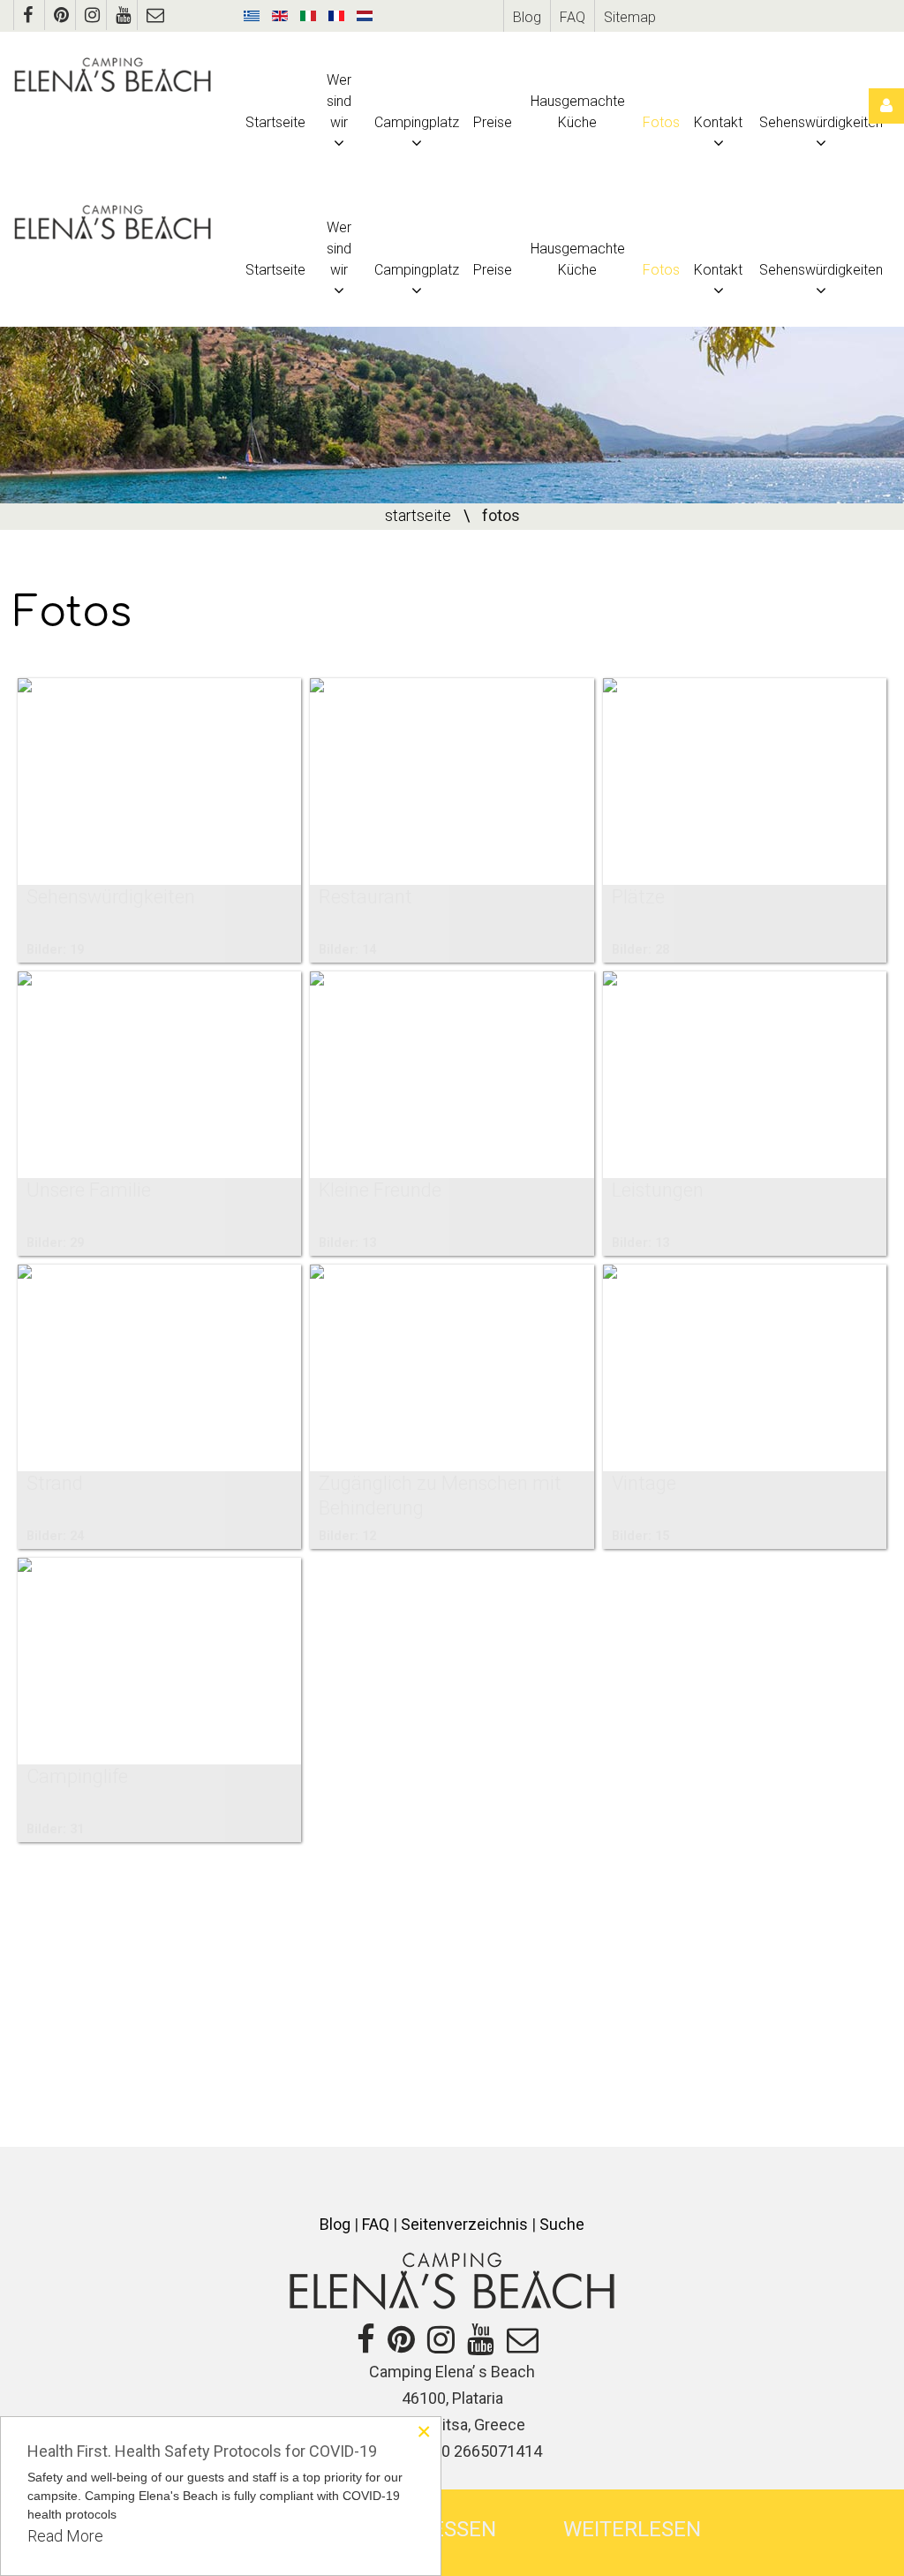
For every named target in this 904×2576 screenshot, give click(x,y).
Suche (562, 2224)
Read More (65, 2536)
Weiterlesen (632, 2529)
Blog (527, 17)
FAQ (573, 17)
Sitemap (630, 17)
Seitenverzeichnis (464, 2224)
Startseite (418, 515)
